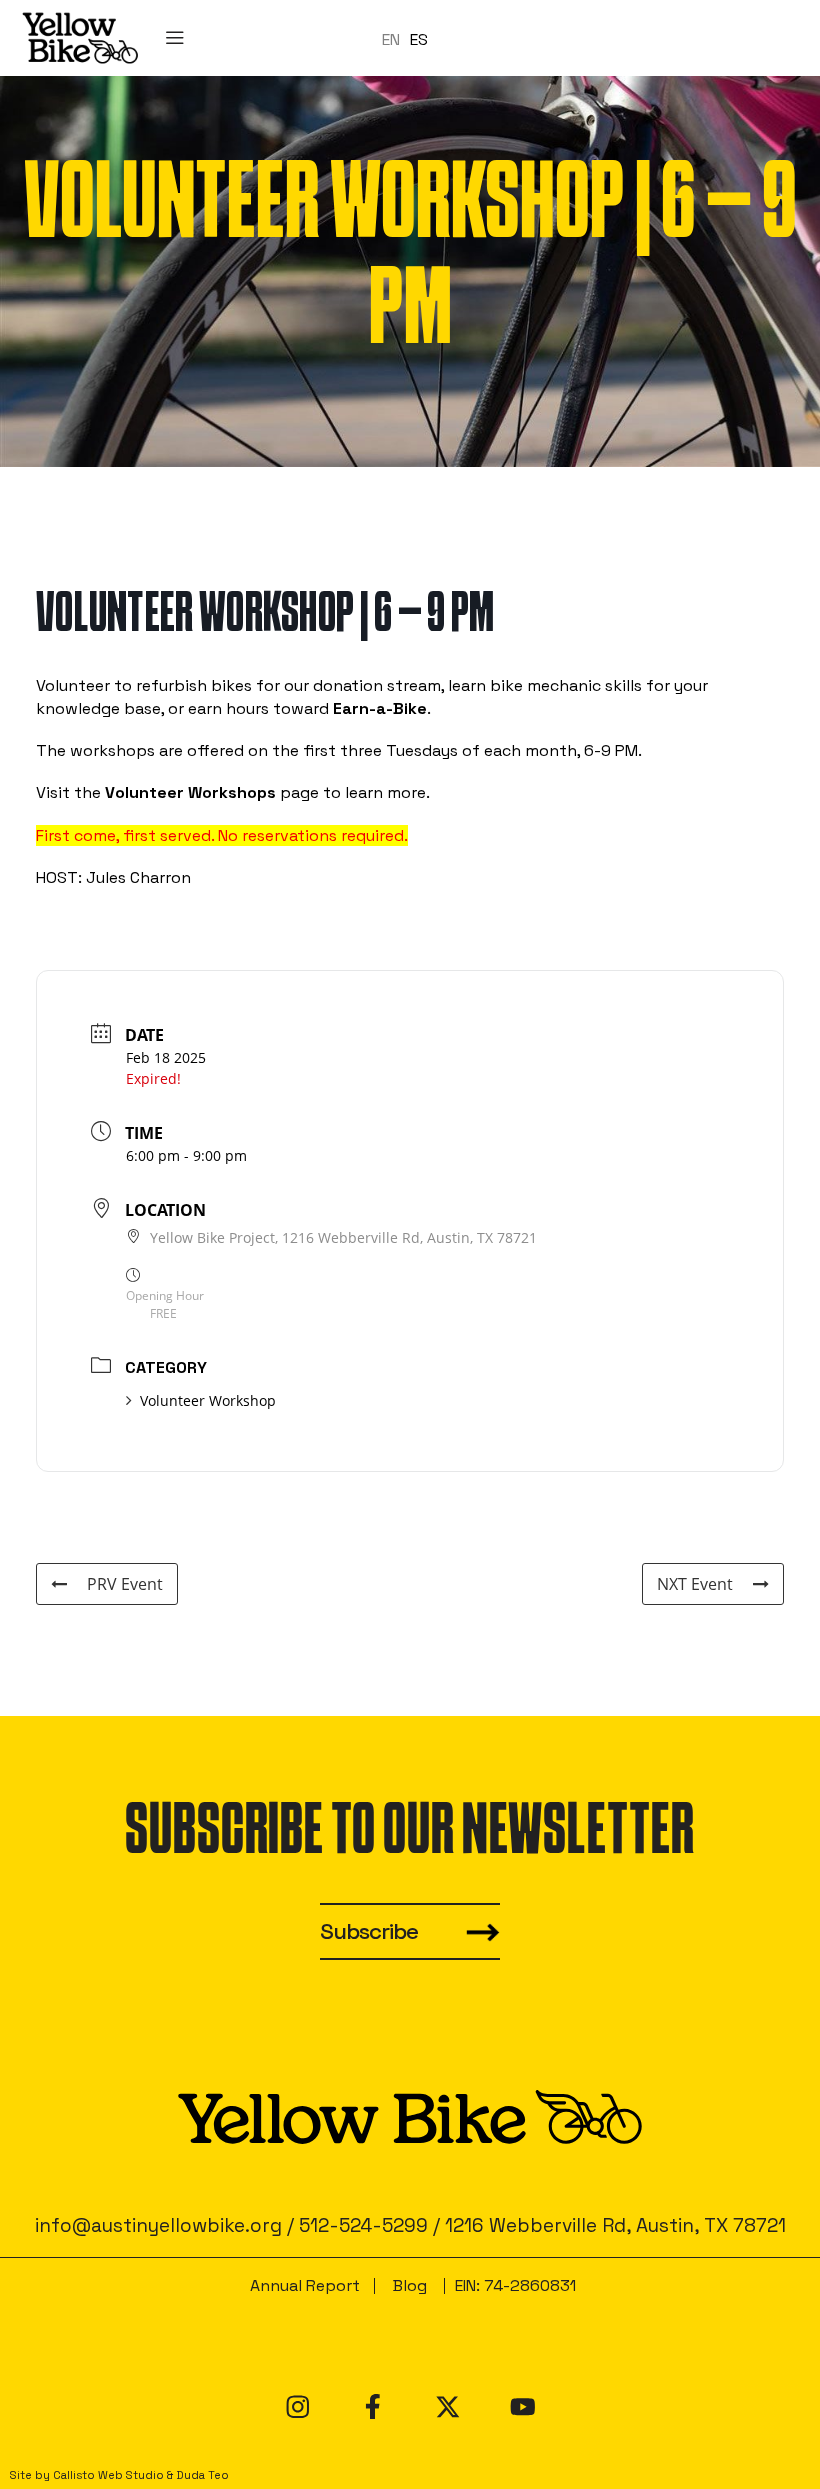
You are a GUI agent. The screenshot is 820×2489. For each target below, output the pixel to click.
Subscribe (369, 1931)
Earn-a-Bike (380, 708)
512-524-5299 (363, 2225)
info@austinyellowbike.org (158, 2225)
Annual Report (305, 2285)
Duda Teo (202, 2475)
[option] (419, 39)
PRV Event (125, 1584)
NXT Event (695, 1584)
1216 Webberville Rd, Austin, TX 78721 (615, 2225)
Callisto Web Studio (108, 2475)
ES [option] (419, 38)
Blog (410, 2285)
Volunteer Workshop (208, 1400)
